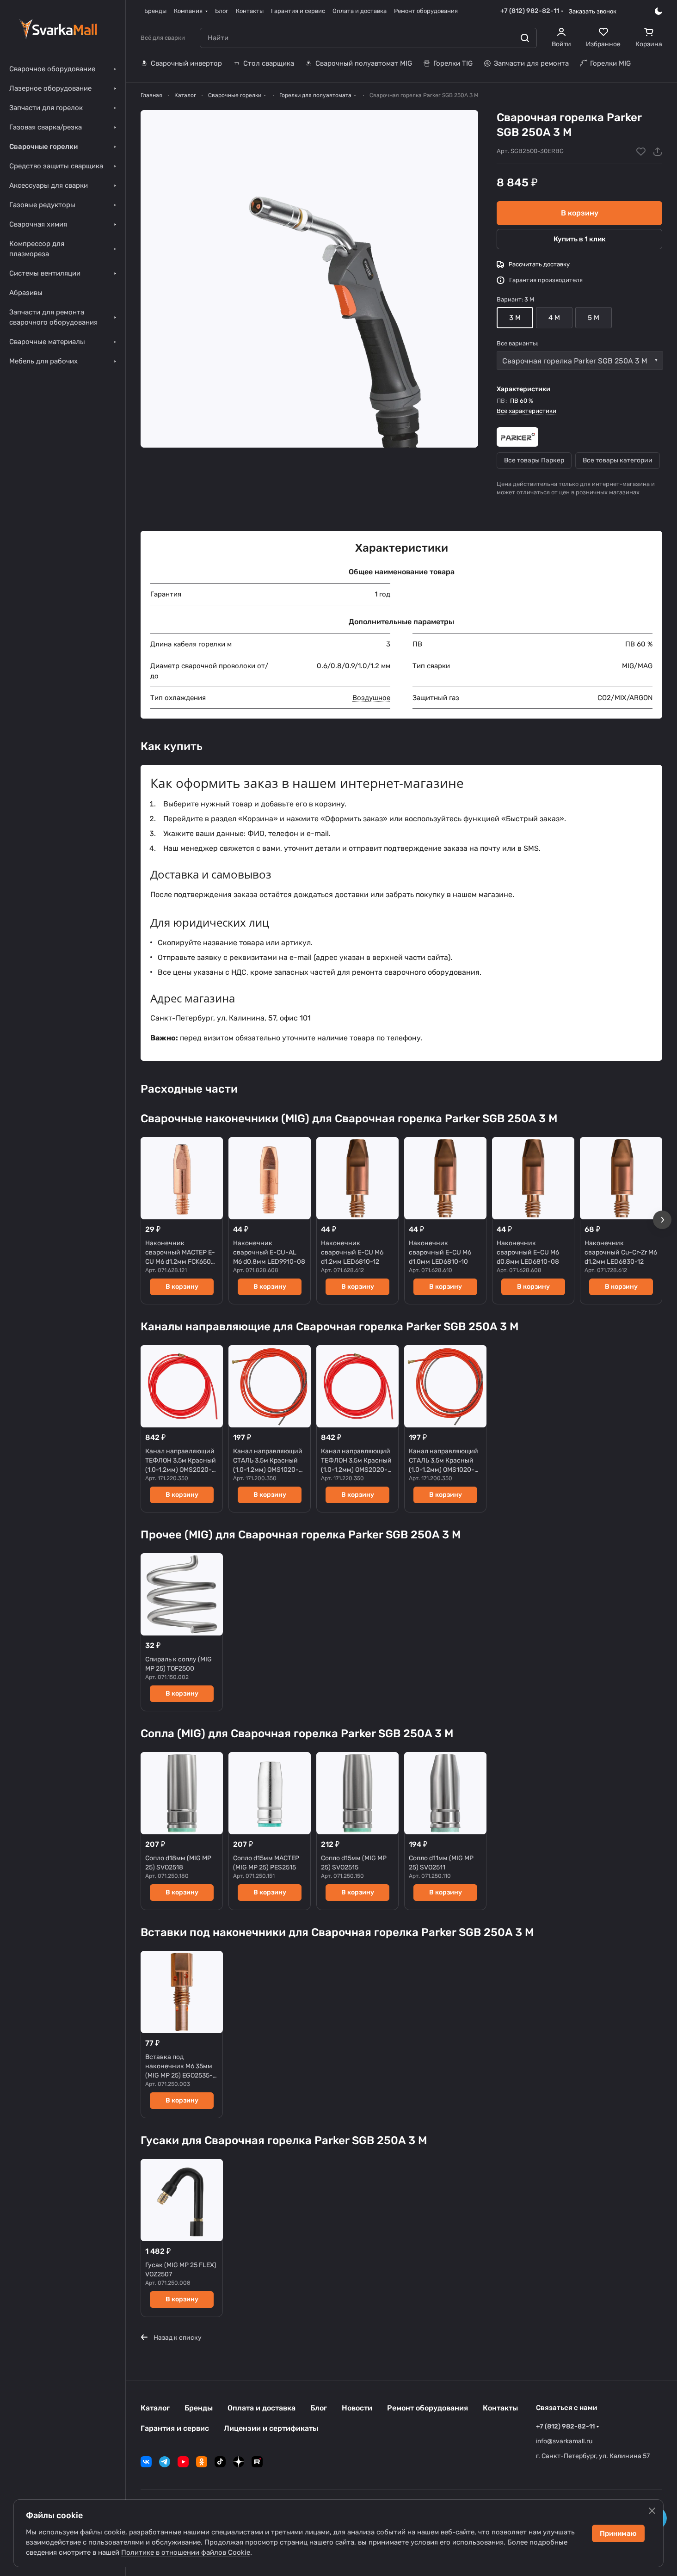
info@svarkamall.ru (564, 2441)
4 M (554, 318)
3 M (515, 318)
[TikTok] (220, 2462)
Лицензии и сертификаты (271, 2428)
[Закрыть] (652, 2511)
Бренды (199, 2408)
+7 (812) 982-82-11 (530, 11)
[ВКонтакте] (146, 2462)
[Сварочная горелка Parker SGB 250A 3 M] (309, 279)
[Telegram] (165, 2462)
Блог (319, 2408)
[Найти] (525, 38)
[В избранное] (641, 152)
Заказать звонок (593, 11)
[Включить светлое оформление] (659, 11)
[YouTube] (183, 2462)
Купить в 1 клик (580, 239)
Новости (357, 2408)
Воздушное (371, 698)
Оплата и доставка (262, 2408)
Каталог (155, 2408)
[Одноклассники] (202, 2462)
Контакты (500, 2408)
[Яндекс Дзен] (239, 2462)
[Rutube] (257, 2462)
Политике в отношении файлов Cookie (186, 2552)
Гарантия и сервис (175, 2428)
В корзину (580, 213)
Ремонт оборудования (428, 2408)
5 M (594, 318)
